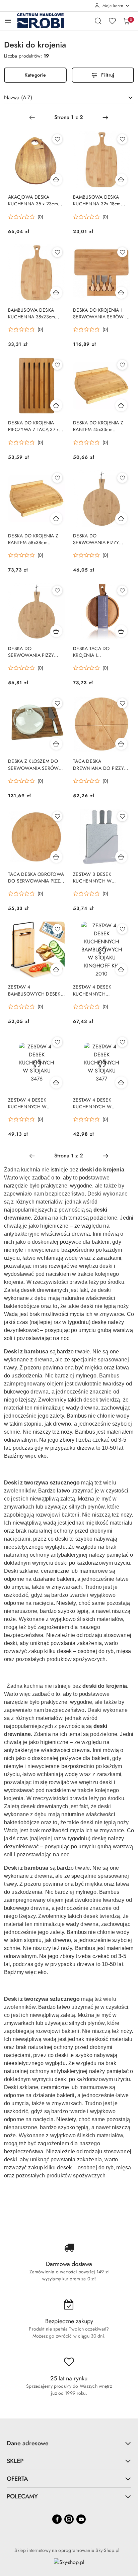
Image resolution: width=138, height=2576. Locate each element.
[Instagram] (69, 2519)
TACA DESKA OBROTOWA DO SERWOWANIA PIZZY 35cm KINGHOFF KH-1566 (36, 878)
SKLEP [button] (15, 2461)
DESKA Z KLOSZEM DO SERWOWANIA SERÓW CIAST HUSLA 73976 (33, 764)
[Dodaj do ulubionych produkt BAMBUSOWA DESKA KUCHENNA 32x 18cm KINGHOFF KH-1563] (122, 139)
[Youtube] (81, 2519)
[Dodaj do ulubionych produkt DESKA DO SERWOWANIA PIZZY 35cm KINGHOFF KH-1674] (57, 591)
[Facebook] (57, 2519)
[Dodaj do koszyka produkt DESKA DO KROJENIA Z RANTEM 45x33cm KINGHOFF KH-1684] (121, 405)
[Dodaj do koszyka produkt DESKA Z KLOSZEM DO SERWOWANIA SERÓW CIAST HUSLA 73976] (56, 744)
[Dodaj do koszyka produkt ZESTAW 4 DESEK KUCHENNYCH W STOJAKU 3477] (121, 1083)
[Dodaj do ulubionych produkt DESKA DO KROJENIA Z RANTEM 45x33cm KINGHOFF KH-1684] (122, 365)
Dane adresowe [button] (28, 2443)
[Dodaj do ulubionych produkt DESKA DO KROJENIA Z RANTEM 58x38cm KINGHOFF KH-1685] (57, 478)
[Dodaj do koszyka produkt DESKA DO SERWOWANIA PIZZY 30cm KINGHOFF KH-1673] (121, 518)
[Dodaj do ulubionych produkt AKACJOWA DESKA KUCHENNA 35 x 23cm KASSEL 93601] (57, 139)
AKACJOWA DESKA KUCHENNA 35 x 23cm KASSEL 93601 (33, 200)
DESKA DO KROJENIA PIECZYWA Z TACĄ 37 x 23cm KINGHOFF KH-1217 (36, 426)
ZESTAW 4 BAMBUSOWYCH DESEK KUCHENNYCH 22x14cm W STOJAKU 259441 (34, 990)
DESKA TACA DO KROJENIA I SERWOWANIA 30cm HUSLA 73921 (96, 652)
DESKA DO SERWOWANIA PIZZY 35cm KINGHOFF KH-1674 (36, 652)
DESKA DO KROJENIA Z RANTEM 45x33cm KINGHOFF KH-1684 (98, 426)
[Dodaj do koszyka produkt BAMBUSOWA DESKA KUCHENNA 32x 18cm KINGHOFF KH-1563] (121, 180)
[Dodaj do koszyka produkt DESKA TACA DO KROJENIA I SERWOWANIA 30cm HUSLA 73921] (121, 631)
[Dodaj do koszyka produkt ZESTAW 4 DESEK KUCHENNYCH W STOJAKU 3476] (56, 1083)
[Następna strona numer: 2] (106, 117)
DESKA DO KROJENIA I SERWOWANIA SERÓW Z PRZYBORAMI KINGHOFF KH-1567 (100, 313)
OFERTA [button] (17, 2479)
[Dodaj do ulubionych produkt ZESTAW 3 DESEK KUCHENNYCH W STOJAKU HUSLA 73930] (122, 816)
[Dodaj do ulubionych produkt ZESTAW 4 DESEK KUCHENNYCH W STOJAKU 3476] (57, 1042)
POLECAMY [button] (22, 2496)
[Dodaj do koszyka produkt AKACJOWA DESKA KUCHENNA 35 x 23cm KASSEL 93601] (56, 180)
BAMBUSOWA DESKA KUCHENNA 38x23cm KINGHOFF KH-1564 (31, 313)
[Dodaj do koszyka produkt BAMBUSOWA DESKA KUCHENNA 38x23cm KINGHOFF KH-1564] (56, 293)
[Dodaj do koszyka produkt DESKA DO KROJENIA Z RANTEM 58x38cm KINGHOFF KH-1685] (56, 518)
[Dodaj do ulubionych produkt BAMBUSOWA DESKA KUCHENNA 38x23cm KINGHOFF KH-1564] (57, 252)
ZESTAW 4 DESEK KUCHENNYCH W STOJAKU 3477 (92, 1103)
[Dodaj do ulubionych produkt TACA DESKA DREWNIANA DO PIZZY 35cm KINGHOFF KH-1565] (122, 703)
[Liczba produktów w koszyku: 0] (126, 21)
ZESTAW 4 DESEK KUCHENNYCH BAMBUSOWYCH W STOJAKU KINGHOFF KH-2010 (99, 990)
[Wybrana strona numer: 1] (69, 117)
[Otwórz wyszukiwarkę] (98, 21)
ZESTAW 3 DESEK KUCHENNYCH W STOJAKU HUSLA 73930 (98, 878)
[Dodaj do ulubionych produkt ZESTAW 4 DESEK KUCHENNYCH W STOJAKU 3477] (122, 1042)
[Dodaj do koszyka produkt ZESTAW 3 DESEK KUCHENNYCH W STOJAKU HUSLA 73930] (121, 857)
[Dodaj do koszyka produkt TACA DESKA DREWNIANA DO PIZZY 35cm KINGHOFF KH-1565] (121, 744)
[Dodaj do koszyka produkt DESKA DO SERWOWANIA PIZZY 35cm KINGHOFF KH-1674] (56, 631)
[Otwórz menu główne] (8, 21)
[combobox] (69, 98)
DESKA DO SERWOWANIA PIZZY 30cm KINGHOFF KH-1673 (101, 539)
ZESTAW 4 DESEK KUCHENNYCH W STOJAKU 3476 (27, 1103)
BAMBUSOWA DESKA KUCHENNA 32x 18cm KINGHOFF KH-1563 (97, 200)
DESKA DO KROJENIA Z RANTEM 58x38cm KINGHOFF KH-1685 (33, 539)
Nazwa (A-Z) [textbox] (18, 97)
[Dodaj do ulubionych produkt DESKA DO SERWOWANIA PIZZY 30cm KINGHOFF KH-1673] (122, 478)
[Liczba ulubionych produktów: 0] (112, 21)
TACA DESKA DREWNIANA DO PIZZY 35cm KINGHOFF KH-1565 (101, 764)
